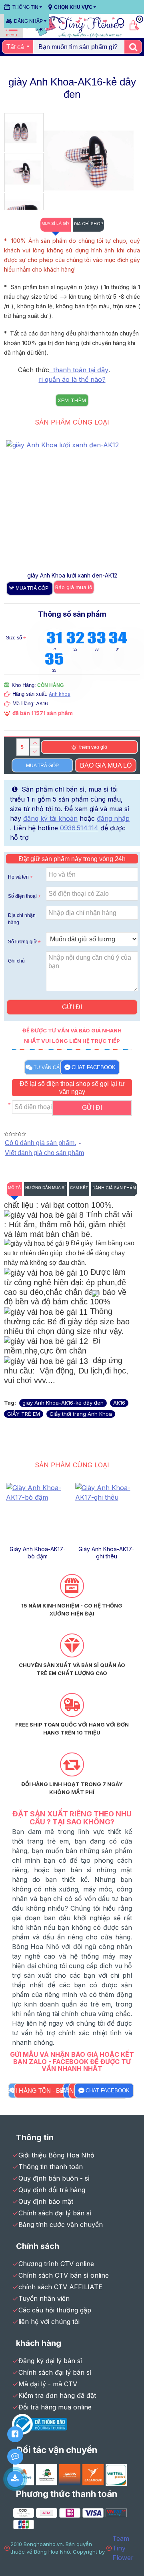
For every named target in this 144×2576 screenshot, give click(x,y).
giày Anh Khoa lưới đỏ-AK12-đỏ (72, 575)
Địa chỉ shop (88, 224)
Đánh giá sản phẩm (114, 1188)
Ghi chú (16, 961)
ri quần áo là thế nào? (72, 379)
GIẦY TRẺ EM (24, 1414)
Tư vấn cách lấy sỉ (58, 1068)
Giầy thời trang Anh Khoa (81, 1414)
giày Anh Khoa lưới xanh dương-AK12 (38, 1553)
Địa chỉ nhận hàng (22, 919)
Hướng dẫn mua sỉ (45, 1188)
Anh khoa (60, 694)
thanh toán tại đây (79, 370)
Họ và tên (18, 877)
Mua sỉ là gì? (56, 223)
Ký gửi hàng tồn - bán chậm (43, 2091)
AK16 (119, 1403)
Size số (14, 638)
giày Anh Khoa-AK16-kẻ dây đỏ (107, 1553)
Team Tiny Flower (123, 2548)
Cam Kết (79, 1188)
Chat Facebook (94, 1067)
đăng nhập (113, 818)
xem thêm (72, 400)
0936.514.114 (79, 828)
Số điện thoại (22, 896)
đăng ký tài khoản (50, 818)
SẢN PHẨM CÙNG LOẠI (72, 422)
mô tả (14, 1188)
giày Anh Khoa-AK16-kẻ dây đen (63, 1403)
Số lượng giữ (22, 942)
